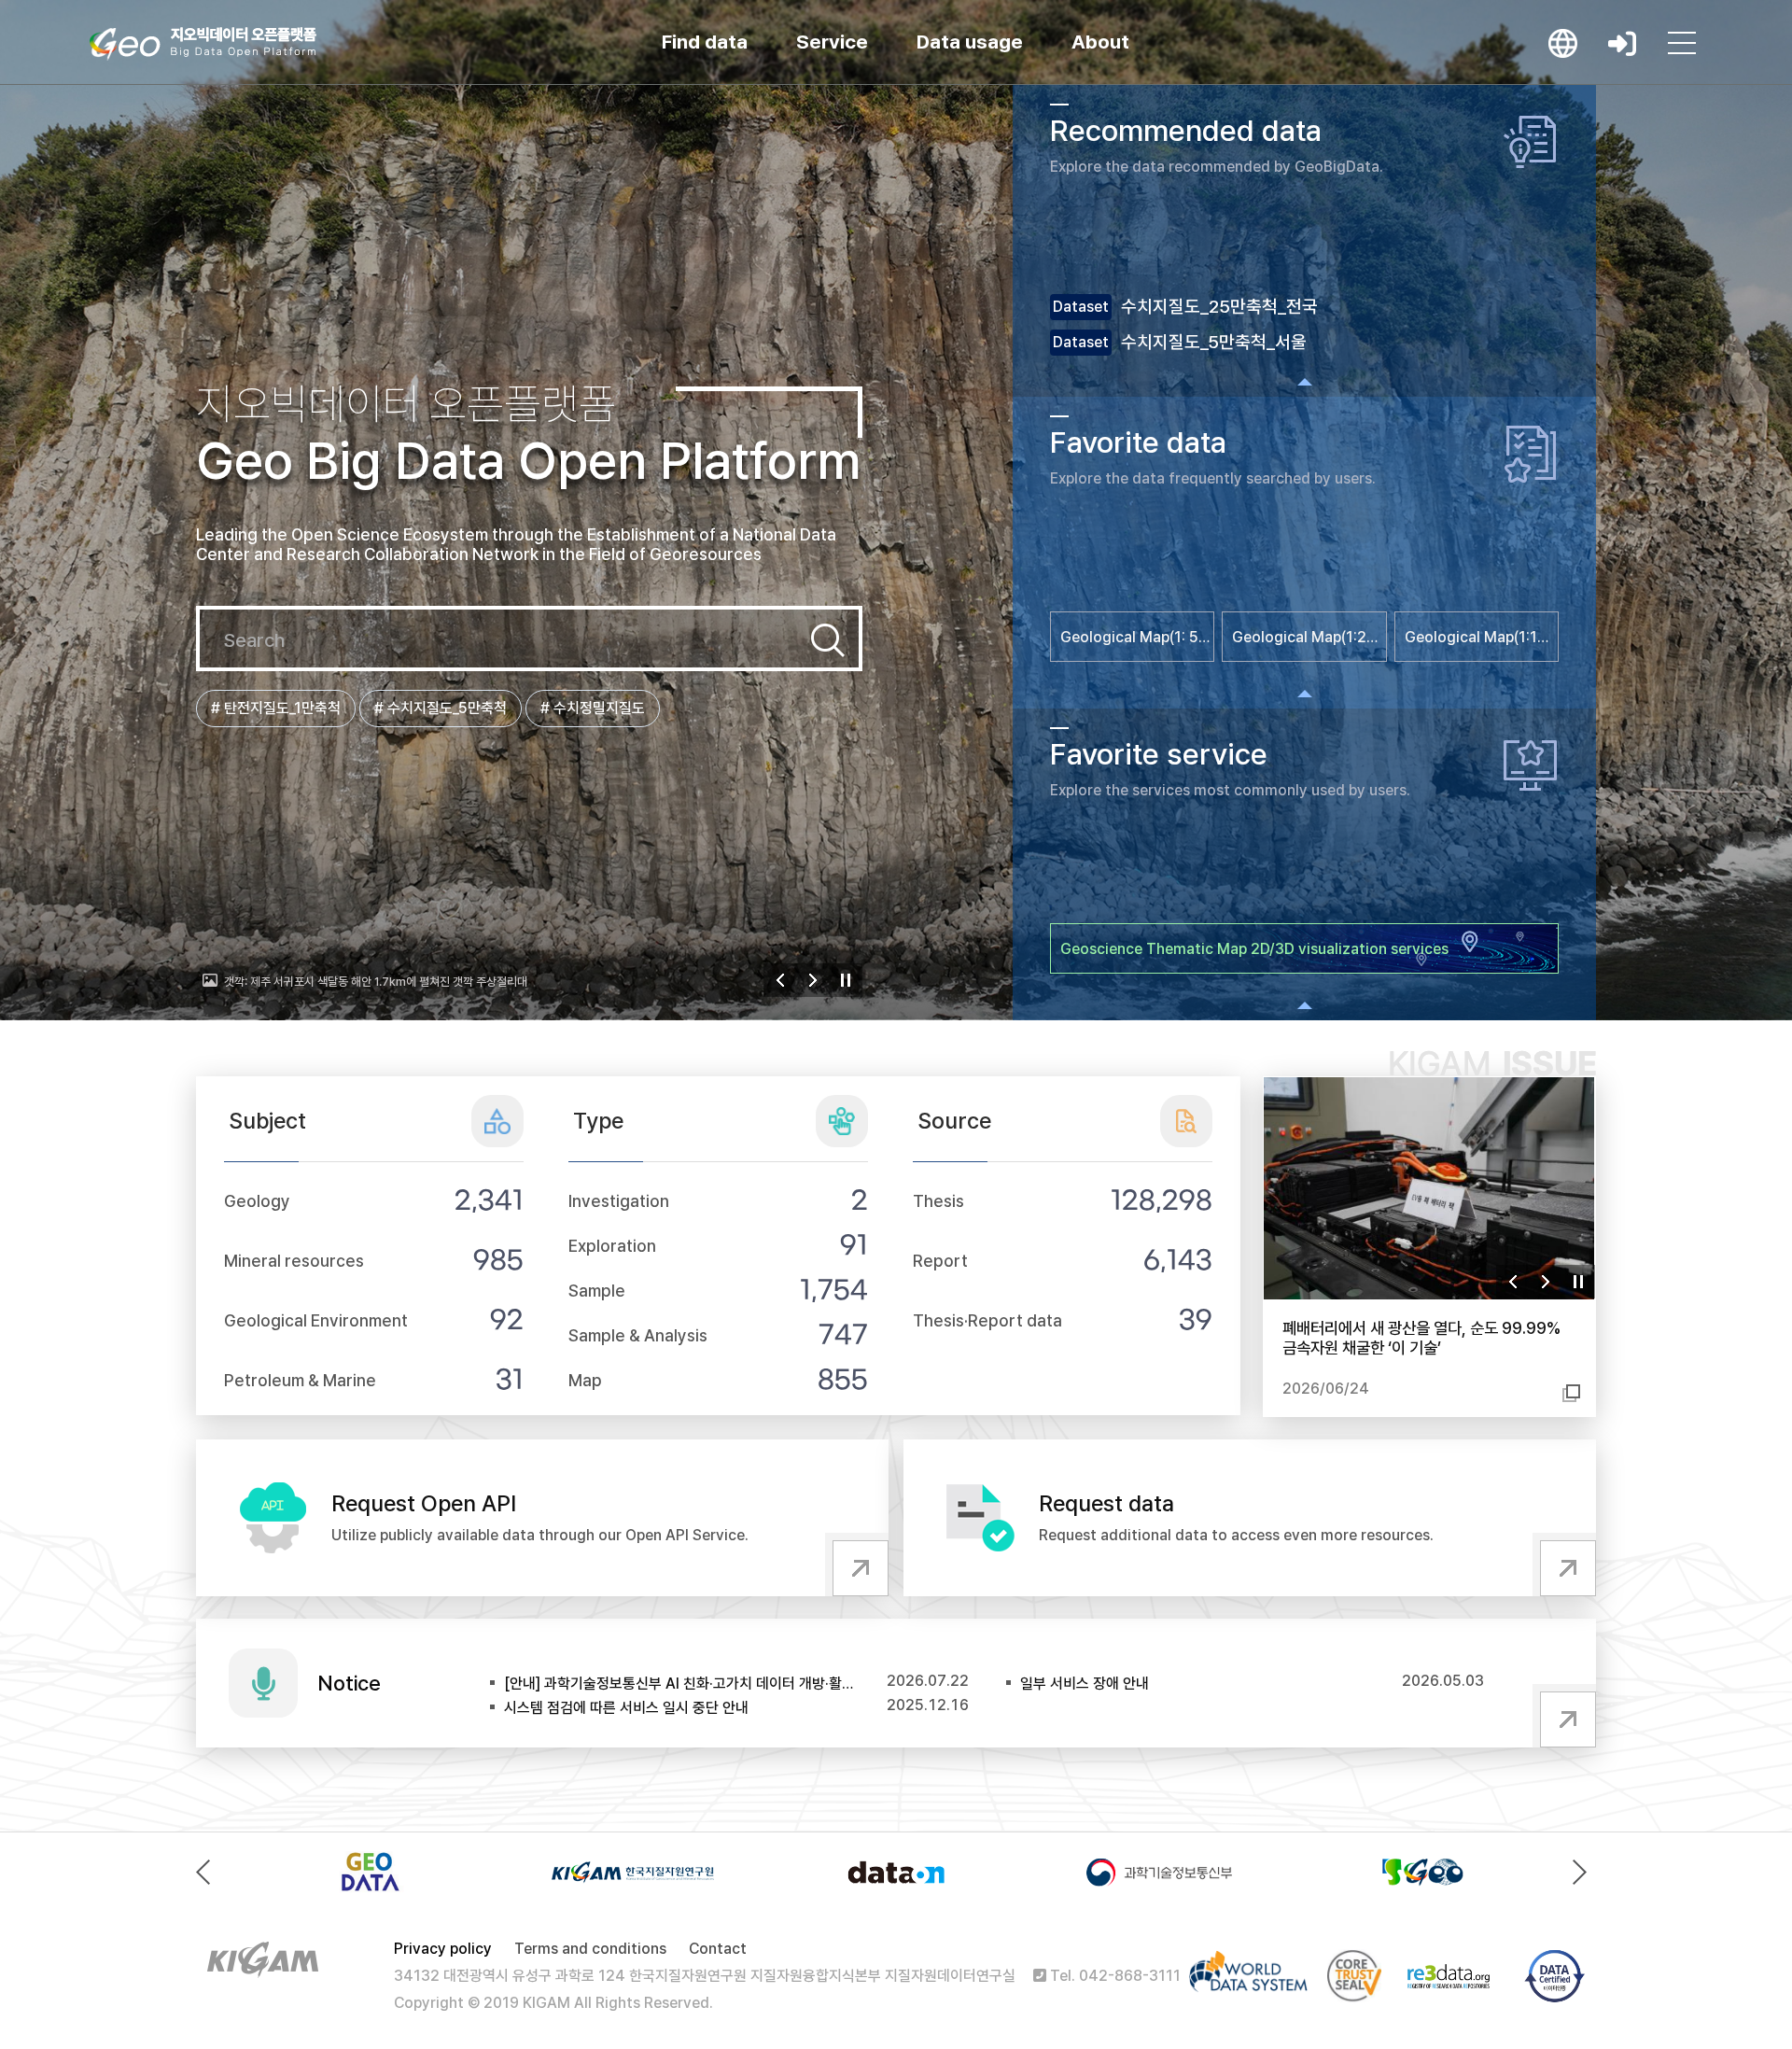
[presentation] (208, 1872)
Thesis (938, 1201)
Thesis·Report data (987, 1320)
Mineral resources (294, 1261)
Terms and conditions (590, 1949)
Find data (705, 42)
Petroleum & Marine (300, 1380)
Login (1622, 43)
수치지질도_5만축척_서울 (1214, 342)
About (1100, 42)
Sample (597, 1291)
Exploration (612, 1246)
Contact (718, 1949)
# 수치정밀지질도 (593, 708)
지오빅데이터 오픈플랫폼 (203, 44)
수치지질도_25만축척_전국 (1219, 307)
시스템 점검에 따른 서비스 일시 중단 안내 (626, 1708)
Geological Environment (316, 1320)
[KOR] (1562, 43)
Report (940, 1261)
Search (828, 640)
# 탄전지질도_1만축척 (276, 708)
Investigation (619, 1201)
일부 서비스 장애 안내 (1085, 1684)
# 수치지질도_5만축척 (441, 708)
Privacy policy (443, 1949)
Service (832, 42)
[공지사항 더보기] (1564, 1716)
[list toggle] (1304, 382)
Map (585, 1380)
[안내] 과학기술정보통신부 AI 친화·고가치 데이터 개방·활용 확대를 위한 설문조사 (680, 1684)
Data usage (970, 42)
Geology (257, 1201)
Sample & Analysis (638, 1335)
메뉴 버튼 (1682, 43)
